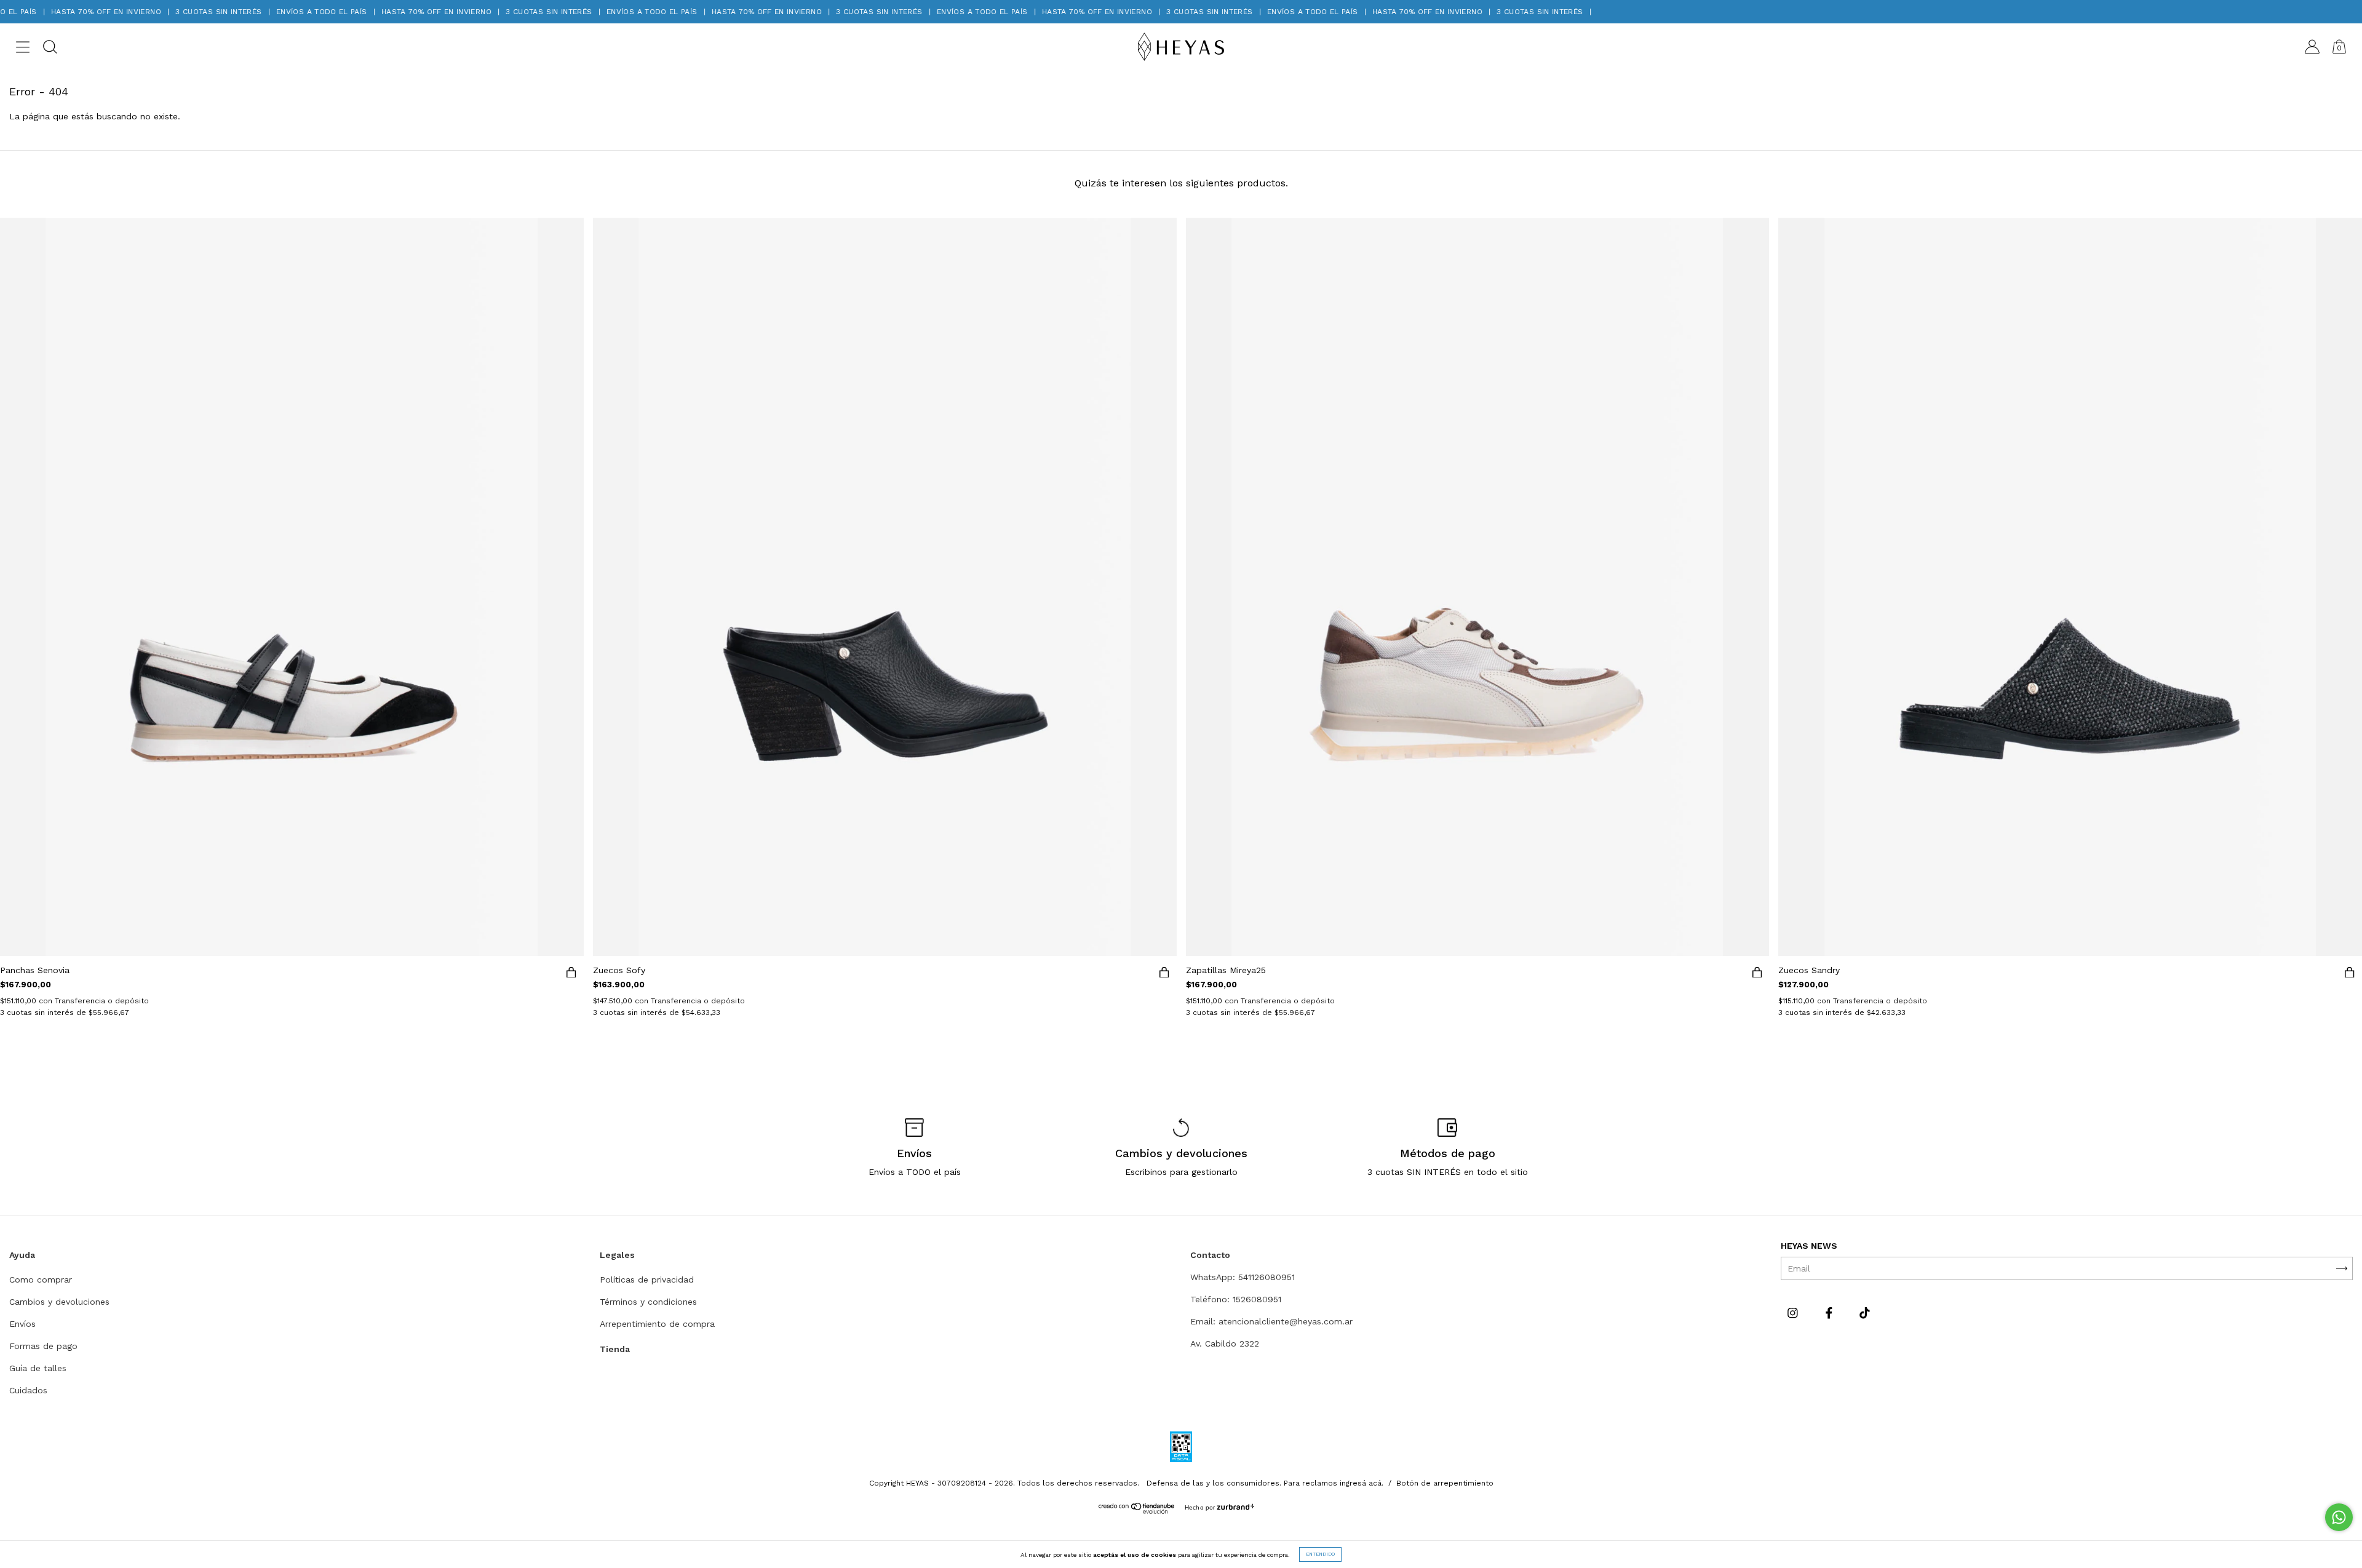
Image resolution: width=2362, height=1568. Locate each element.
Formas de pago (43, 1346)
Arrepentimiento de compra (657, 1324)
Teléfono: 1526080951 (1236, 1299)
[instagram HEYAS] (1794, 1313)
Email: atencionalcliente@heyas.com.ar (1271, 1321)
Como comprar (41, 1279)
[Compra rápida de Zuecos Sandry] (2350, 974)
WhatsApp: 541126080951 (1243, 1277)
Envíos (22, 1324)
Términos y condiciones (648, 1302)
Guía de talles (38, 1368)
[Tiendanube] (1137, 1511)
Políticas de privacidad (647, 1279)
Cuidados (28, 1390)
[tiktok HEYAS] (1865, 1313)
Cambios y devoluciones (59, 1302)
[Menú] (23, 49)
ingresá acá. (1362, 1483)
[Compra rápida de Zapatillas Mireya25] (1757, 974)
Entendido (1320, 1554)
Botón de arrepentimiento (1445, 1483)
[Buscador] (50, 49)
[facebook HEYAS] (1831, 1313)
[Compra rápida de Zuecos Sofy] (1164, 974)
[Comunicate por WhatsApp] (2339, 1517)
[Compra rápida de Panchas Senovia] (571, 974)
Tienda (615, 1349)
